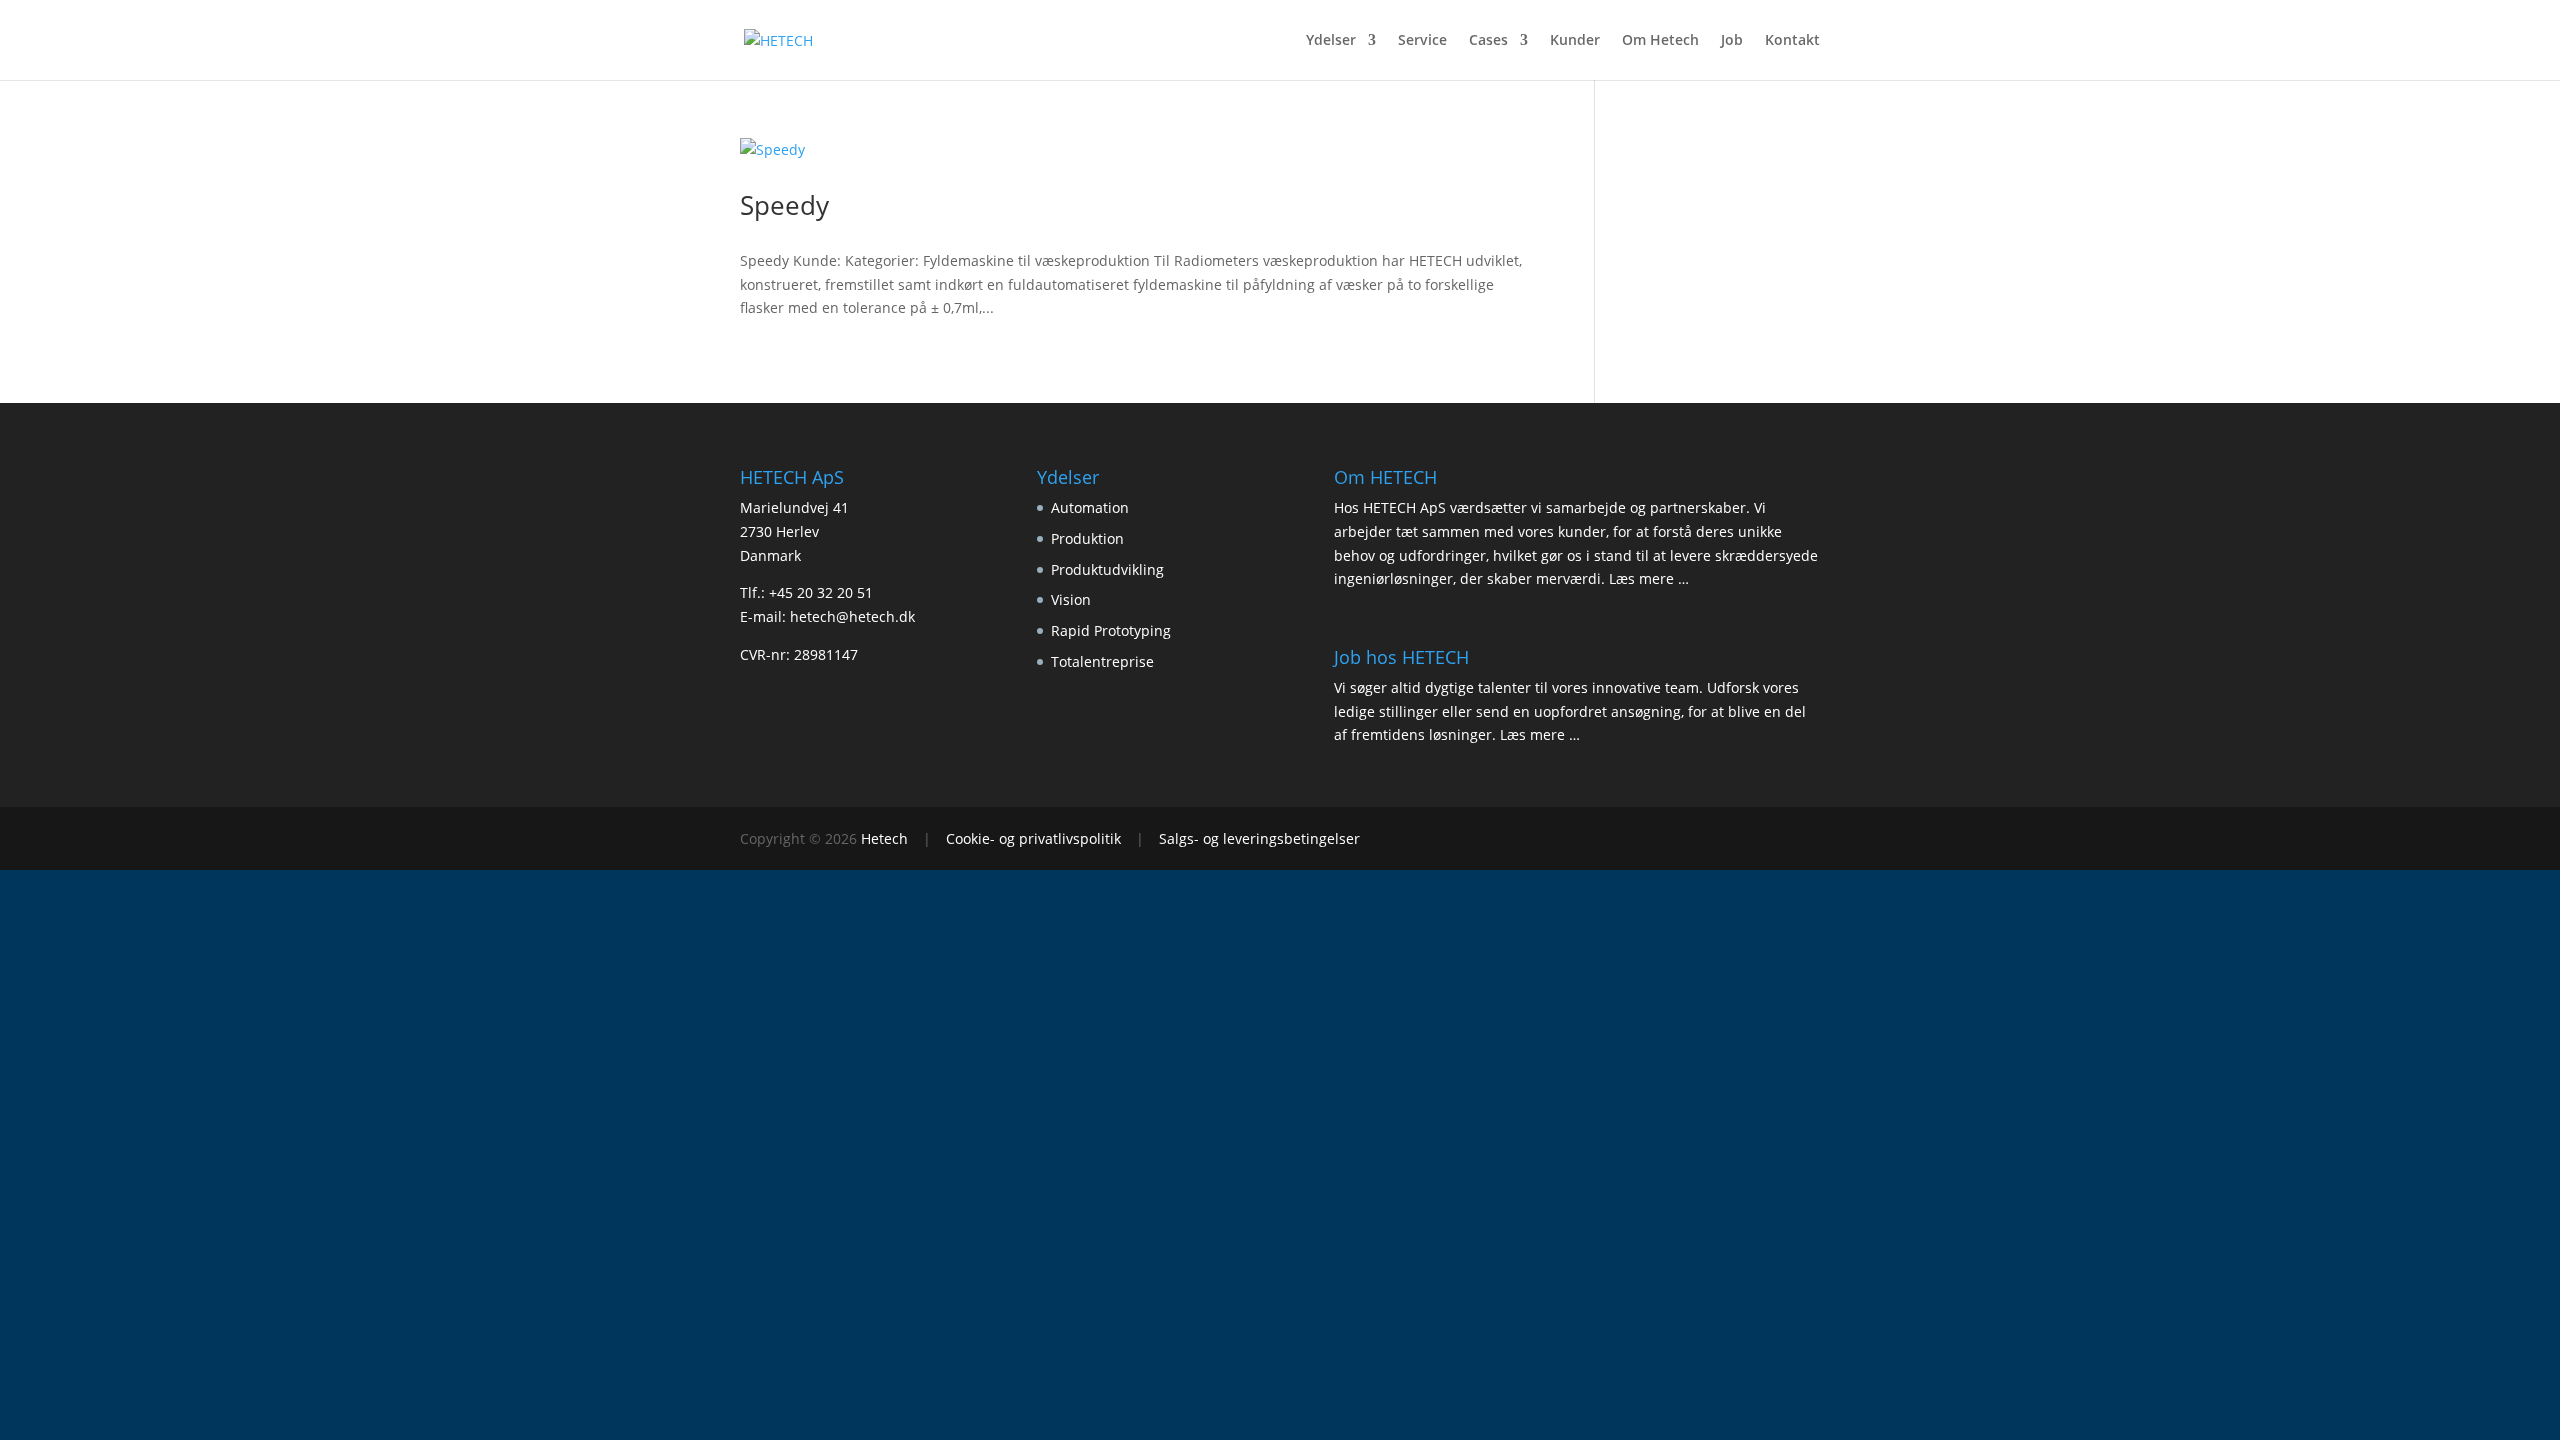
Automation (1090, 507)
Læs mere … (1649, 578)
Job (1732, 41)
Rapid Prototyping (1111, 630)
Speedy (784, 205)
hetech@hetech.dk (852, 616)
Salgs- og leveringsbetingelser (1259, 838)
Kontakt (1792, 41)
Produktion (1087, 538)
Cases (1488, 41)
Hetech (884, 838)
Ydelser (1331, 41)
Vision (1071, 599)
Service (1422, 41)
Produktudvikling (1107, 569)
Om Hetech (1660, 41)
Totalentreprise (1102, 661)
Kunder (1575, 41)
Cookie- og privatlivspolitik (1033, 838)
